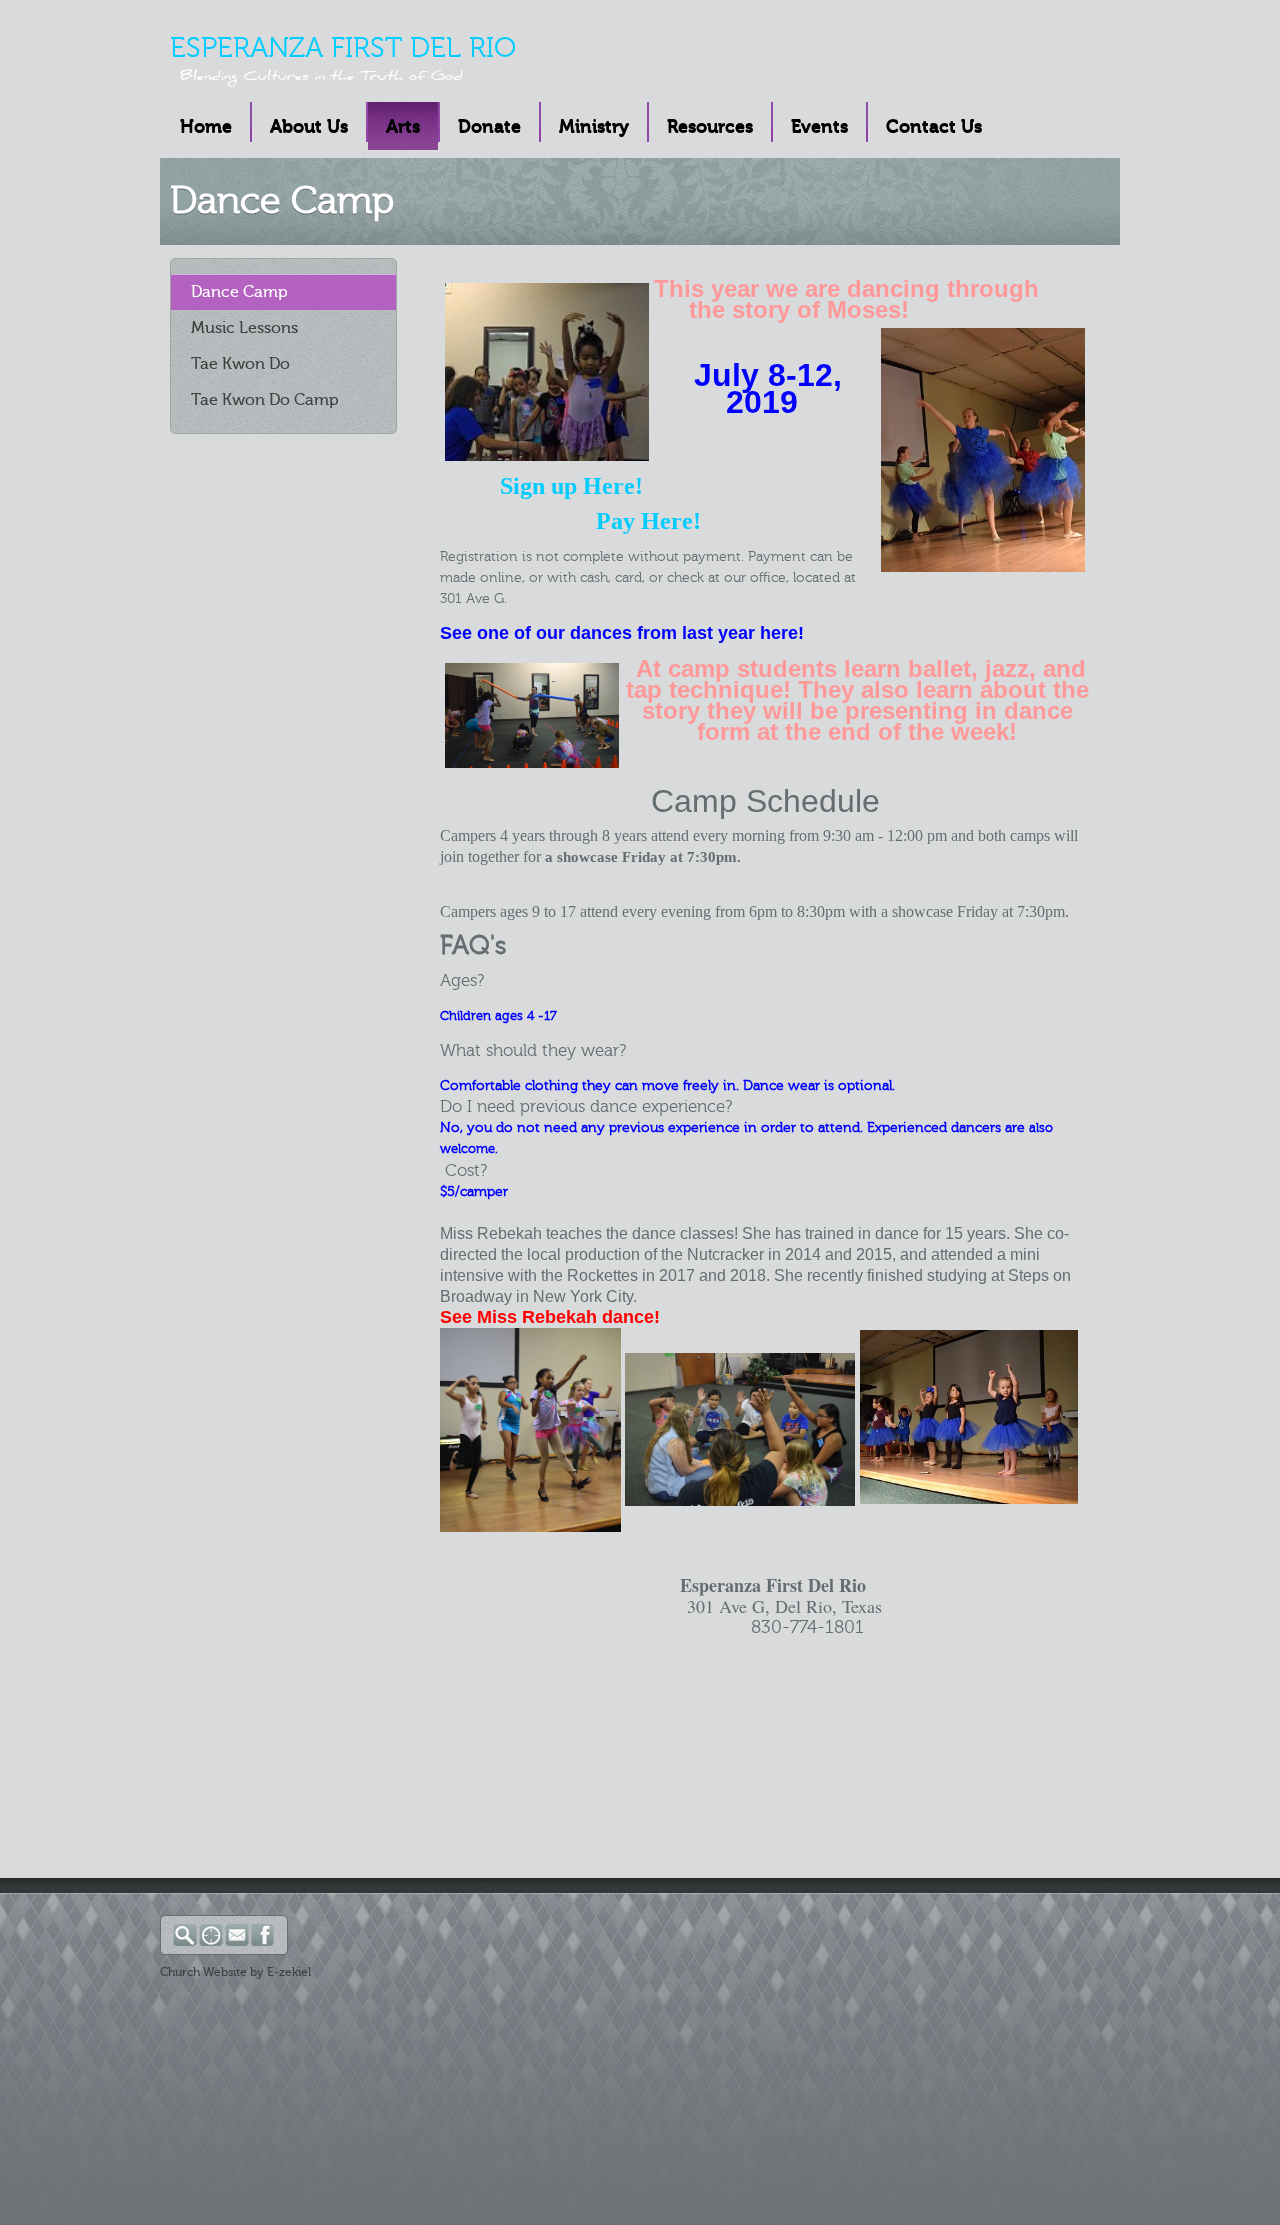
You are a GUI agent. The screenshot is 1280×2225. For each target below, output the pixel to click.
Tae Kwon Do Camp (265, 400)
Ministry (594, 127)
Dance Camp (239, 292)
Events (819, 127)
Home (206, 127)
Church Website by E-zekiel (235, 1972)
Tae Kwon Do (240, 364)
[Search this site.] (186, 1943)
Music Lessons (244, 328)
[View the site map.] (212, 1943)
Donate (489, 127)
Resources (710, 127)
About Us (309, 127)
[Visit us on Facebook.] (264, 1943)
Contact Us (934, 127)
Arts (403, 127)
